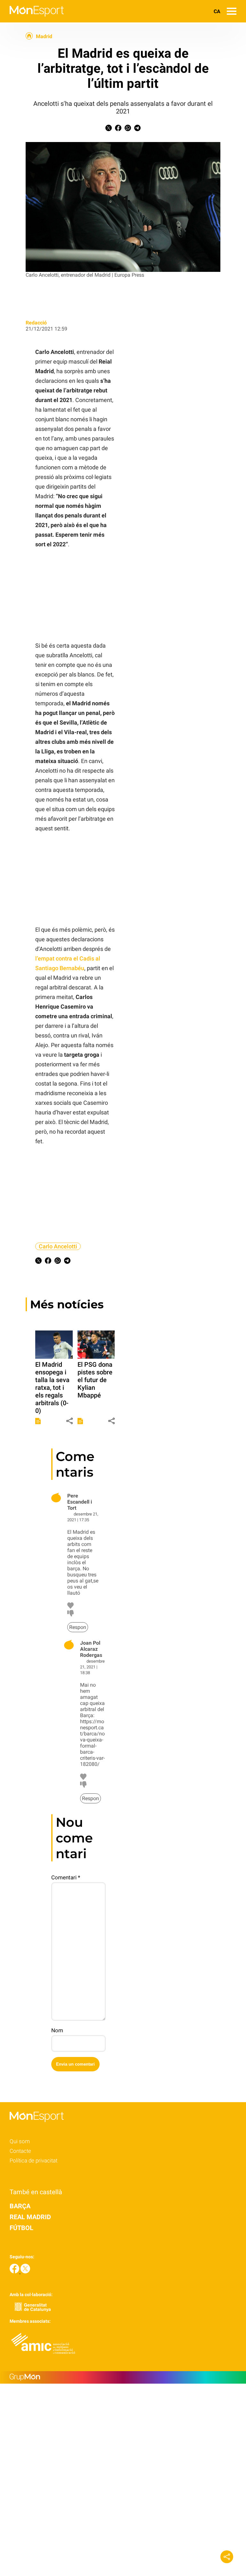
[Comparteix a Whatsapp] (128, 129)
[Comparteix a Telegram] (137, 129)
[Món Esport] (32, 21)
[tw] (25, 2272)
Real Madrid (30, 2217)
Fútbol (21, 2228)
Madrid (44, 37)
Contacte (20, 2151)
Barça (20, 2206)
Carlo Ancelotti (58, 1246)
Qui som (20, 2141)
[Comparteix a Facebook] (118, 129)
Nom (57, 2030)
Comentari (66, 1877)
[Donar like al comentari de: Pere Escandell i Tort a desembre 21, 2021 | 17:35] (70, 1607)
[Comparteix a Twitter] (109, 129)
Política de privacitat (33, 2161)
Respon (78, 1627)
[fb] (15, 2272)
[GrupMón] (123, 2377)
